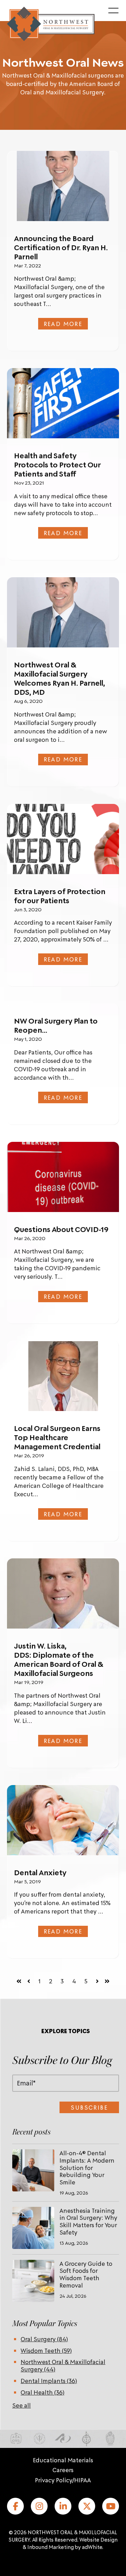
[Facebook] (15, 2506)
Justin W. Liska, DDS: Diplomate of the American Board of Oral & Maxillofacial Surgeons (59, 1659)
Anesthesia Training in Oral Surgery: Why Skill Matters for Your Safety (88, 2221)
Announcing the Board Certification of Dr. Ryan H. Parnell (61, 247)
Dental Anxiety (40, 1872)
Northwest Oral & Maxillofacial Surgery (63, 2365)
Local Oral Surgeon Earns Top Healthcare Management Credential (57, 1437)
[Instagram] (39, 2506)
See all (22, 2405)
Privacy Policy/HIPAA (63, 2480)
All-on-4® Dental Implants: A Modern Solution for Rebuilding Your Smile (87, 2167)
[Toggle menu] (113, 11)
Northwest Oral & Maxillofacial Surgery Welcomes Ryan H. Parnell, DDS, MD (59, 678)
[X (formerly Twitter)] (87, 2506)
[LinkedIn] (63, 2506)
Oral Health (43, 2392)
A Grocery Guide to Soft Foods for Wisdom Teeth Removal (86, 2274)
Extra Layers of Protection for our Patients (60, 896)
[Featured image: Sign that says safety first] (63, 403)
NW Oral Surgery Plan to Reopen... (56, 1025)
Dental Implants (49, 2381)
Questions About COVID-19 (61, 1229)
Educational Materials (63, 2460)
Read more (63, 324)
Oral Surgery (44, 2339)
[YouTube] (111, 2506)
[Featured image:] (63, 186)
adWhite (92, 2547)
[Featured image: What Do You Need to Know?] (63, 839)
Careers (63, 2470)
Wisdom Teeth (46, 2350)
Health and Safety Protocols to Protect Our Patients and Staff (57, 465)
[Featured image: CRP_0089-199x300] (63, 1376)
